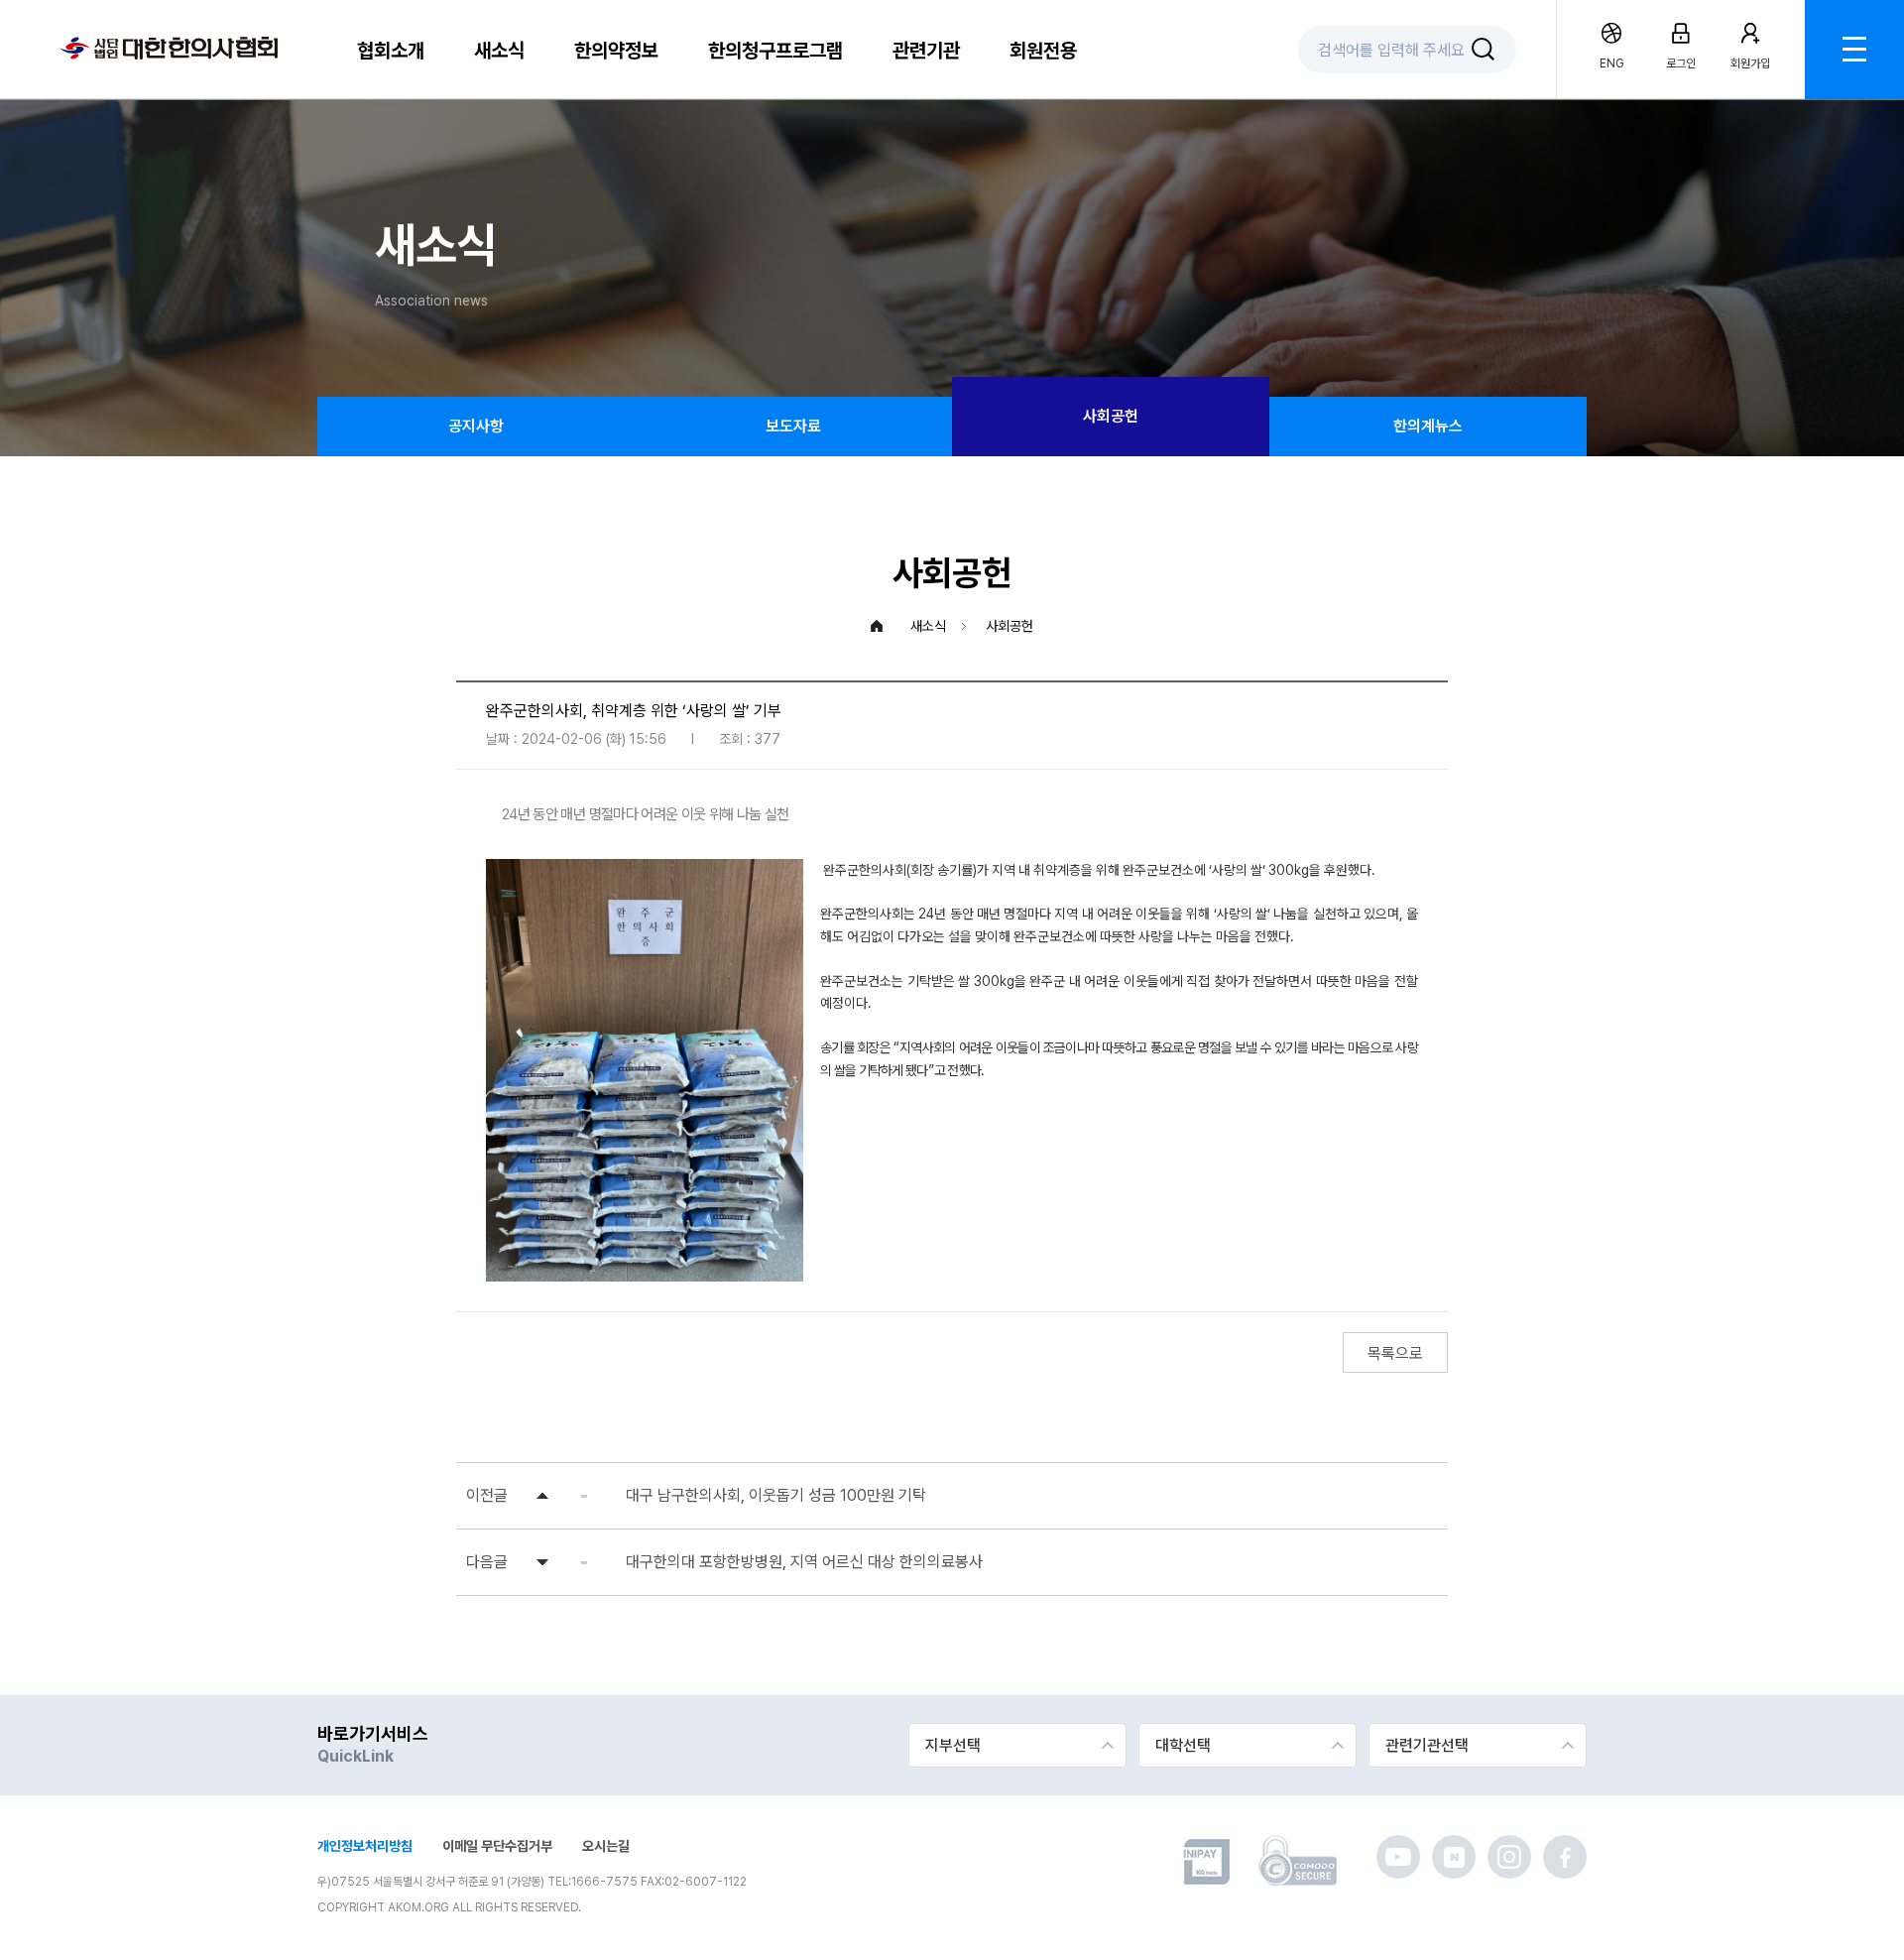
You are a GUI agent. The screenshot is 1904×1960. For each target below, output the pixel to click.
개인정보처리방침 (365, 1846)
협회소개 (391, 51)
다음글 (487, 1562)
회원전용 (1043, 51)
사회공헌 (1111, 416)
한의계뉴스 (1428, 426)
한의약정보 (616, 51)
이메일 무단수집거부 (497, 1846)
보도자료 (793, 426)
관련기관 (926, 51)
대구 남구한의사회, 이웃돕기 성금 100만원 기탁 (776, 1495)
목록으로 (1395, 1353)
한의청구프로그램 (775, 51)
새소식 (499, 51)
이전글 (487, 1495)
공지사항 (476, 426)
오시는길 (606, 1846)
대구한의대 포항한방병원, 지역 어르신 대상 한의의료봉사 (804, 1562)
